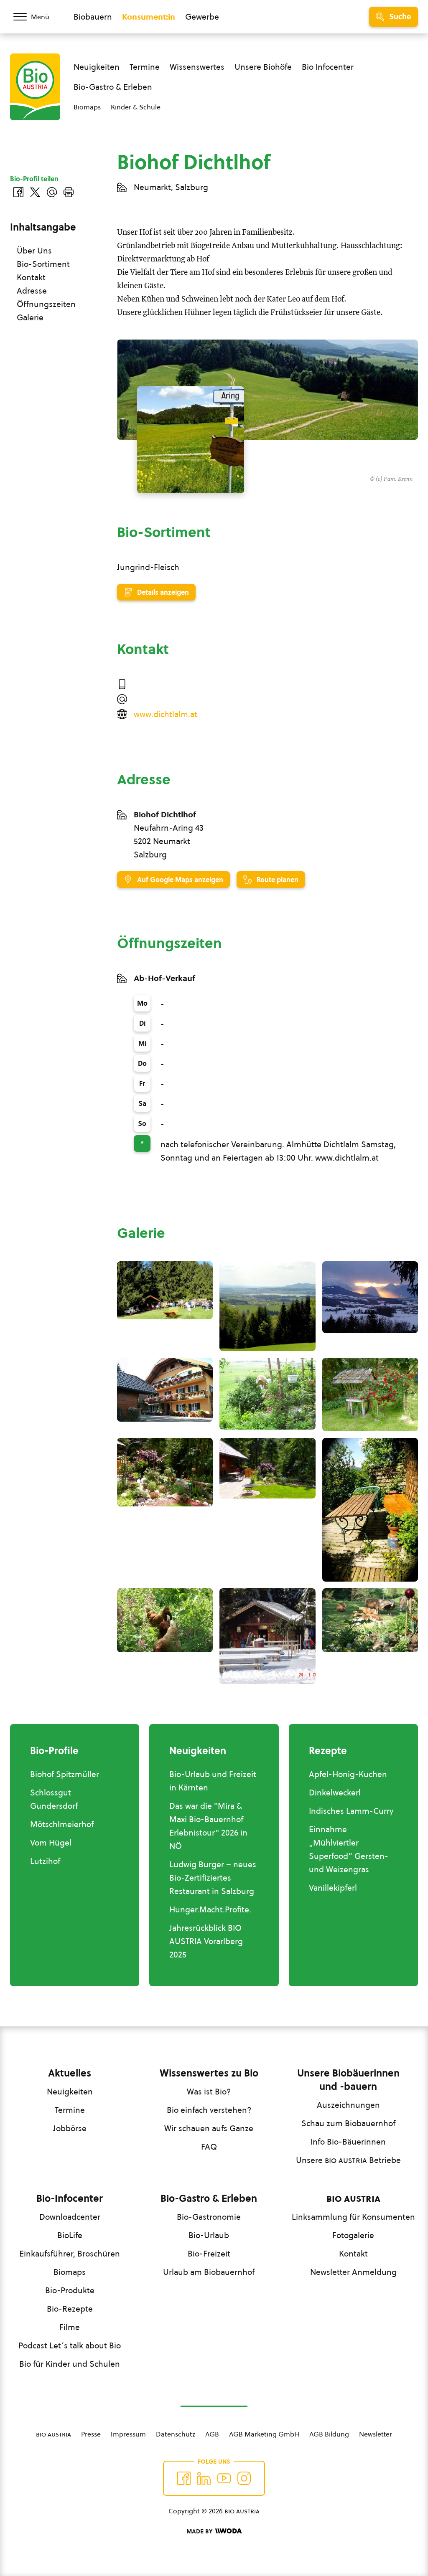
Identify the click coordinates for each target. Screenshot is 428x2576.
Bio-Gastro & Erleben (113, 87)
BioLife (70, 2235)
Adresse (32, 291)
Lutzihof (45, 1861)
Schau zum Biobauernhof (348, 2123)
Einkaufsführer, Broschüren (70, 2254)
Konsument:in (149, 17)
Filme (70, 2327)
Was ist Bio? (209, 2092)
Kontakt (31, 277)
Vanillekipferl (333, 1888)
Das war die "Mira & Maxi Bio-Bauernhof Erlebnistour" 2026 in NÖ (208, 1826)
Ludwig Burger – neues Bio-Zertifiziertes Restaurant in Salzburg (213, 1878)
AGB (212, 2434)
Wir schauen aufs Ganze (209, 2128)
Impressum (128, 2434)
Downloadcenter (70, 2217)
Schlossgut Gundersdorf (54, 1799)
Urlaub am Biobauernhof (209, 2272)
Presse (91, 2434)
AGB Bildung (329, 2434)
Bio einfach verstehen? (209, 2110)
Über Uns (34, 251)
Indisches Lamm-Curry (351, 1811)
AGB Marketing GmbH (264, 2434)
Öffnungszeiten (46, 304)
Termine (145, 67)
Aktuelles (70, 2073)
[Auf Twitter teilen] (35, 192)
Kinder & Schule (136, 107)
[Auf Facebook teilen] (18, 192)
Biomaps (87, 107)
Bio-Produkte (70, 2290)
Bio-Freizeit (209, 2254)
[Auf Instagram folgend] (244, 2478)
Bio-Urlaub (209, 2235)
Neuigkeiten (97, 67)
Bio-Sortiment (43, 264)
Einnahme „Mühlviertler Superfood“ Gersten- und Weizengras (349, 1849)
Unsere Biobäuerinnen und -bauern (348, 2080)
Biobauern (93, 17)
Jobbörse (70, 2128)
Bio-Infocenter (70, 2198)
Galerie (30, 317)
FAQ (209, 2147)
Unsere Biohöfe (263, 67)
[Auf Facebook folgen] (184, 2478)
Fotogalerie (353, 2235)
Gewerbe (202, 17)
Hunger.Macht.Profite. (210, 1909)
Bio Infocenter (328, 67)
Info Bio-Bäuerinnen (348, 2142)
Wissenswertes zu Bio (209, 2073)
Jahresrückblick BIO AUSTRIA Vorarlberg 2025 (206, 1941)
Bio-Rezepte (70, 2309)
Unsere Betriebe (348, 2160)
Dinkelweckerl (335, 1793)
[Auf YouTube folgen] (224, 2478)
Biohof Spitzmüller (65, 1774)
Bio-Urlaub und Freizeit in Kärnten (213, 1781)
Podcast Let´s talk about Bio (70, 2345)
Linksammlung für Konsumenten (353, 2217)
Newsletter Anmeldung (353, 2272)
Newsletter (376, 2434)
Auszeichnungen (348, 2105)
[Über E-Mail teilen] (52, 192)
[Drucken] (69, 192)
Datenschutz (176, 2434)
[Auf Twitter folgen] (204, 2478)
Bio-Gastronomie (209, 2217)
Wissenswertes (197, 67)
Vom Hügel (51, 1843)
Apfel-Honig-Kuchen (348, 1774)
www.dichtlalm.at (166, 714)
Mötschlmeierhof (62, 1824)
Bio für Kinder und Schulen (70, 2364)
